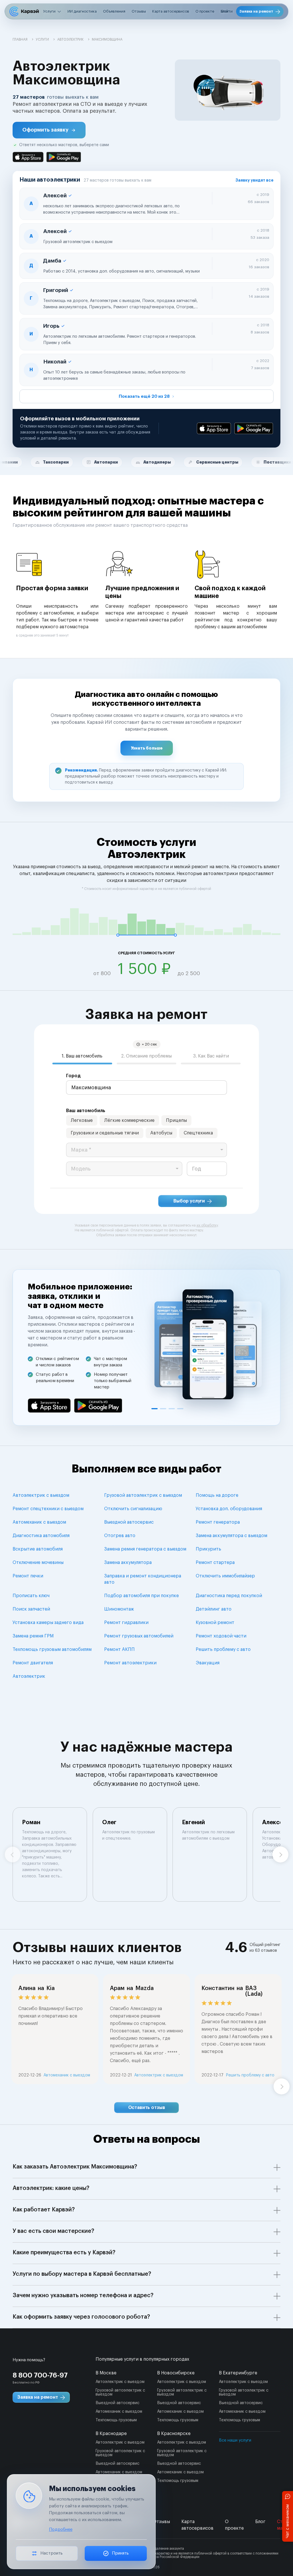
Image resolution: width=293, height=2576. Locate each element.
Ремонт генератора (218, 1522)
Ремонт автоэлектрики (130, 1663)
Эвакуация (208, 1663)
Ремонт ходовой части (221, 1636)
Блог (260, 2522)
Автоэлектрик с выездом (41, 1495)
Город (73, 1076)
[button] (49, 130)
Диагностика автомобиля (41, 1536)
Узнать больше (147, 748)
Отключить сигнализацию (133, 1509)
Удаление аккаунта (168, 2549)
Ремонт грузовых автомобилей (139, 1636)
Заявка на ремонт (256, 11)
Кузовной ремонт (215, 1623)
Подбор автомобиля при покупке (141, 1596)
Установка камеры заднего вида (48, 1623)
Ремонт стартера (215, 1563)
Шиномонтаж (119, 1609)
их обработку (207, 1225)
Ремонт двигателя (33, 1663)
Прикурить (208, 1549)
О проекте (205, 11)
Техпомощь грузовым (116, 2420)
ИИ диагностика (82, 11)
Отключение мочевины (38, 1563)
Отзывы (139, 11)
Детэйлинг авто (214, 1609)
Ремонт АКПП (119, 1649)
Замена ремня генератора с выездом (145, 1549)
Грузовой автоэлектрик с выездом (143, 1495)
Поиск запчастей (31, 1609)
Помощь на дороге (217, 1495)
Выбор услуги (189, 1201)
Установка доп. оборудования (229, 1509)
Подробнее (61, 2530)
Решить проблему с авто (223, 1649)
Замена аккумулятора (128, 1563)
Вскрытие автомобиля (38, 1549)
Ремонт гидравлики (126, 1623)
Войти (227, 11)
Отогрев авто (120, 1536)
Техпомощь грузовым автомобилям (52, 1649)
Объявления (114, 11)
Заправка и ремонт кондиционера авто (143, 1579)
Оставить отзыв (147, 2108)
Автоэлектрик (29, 1676)
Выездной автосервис (129, 1522)
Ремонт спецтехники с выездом (48, 1509)
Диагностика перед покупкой (229, 1596)
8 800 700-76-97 (40, 2375)
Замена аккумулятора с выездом (231, 1536)
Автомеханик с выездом (39, 1522)
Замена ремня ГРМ (33, 1636)
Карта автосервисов (171, 11)
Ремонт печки (28, 1576)
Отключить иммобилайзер (225, 1576)
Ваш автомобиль (86, 1111)
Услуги (49, 11)
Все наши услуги (235, 2440)
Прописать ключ (31, 1596)
